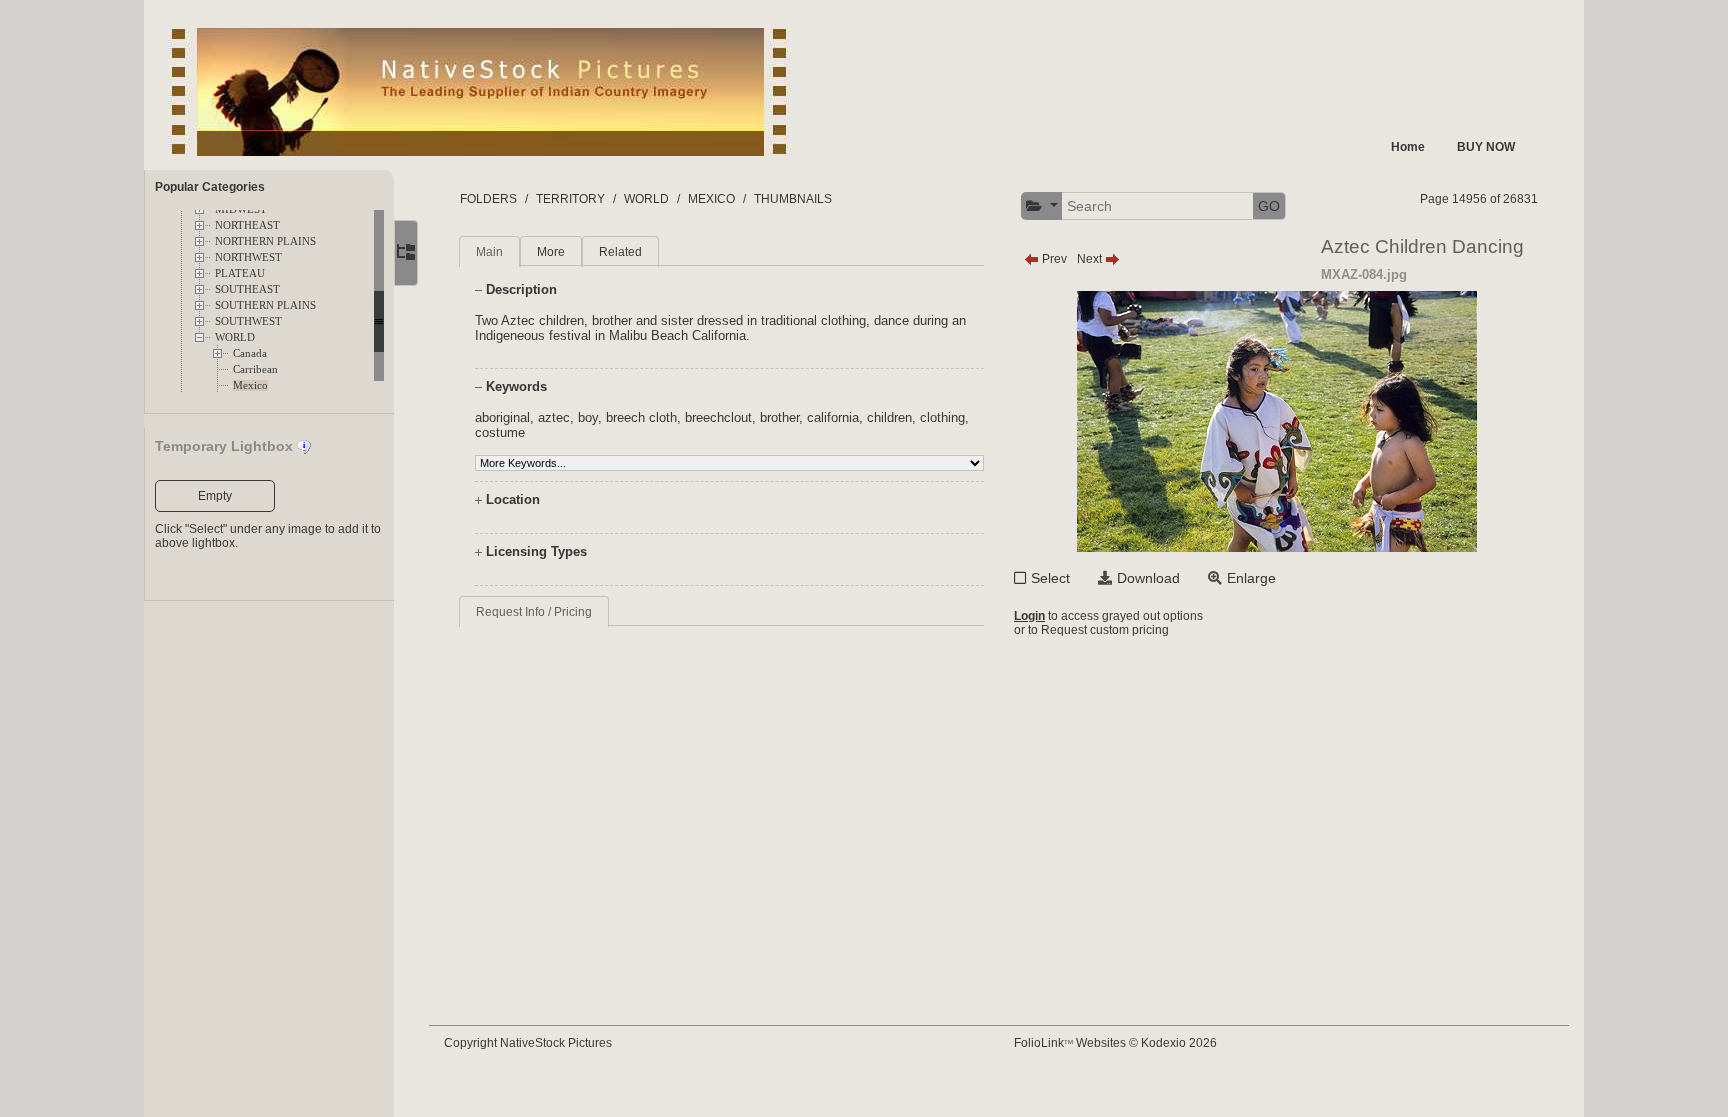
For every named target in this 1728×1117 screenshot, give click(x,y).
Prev (1053, 259)
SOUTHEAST (247, 289)
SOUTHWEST (248, 321)
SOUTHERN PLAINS (265, 305)
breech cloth (641, 417)
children (889, 417)
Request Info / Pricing (534, 612)
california (833, 417)
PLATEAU (240, 273)
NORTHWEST (248, 257)
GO (1269, 206)
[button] (1042, 206)
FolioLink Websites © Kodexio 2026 (1115, 1043)
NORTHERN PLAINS (265, 241)
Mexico (250, 385)
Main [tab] (489, 252)
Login (1029, 616)
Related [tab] (620, 252)
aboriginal (502, 417)
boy (588, 417)
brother (779, 417)
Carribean (255, 369)
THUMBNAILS (793, 199)
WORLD (235, 337)
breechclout (718, 417)
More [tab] (551, 252)
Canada (250, 353)
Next (1091, 259)
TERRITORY (570, 199)
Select (1050, 578)
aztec (554, 417)
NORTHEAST (247, 225)
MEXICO (711, 199)
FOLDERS (488, 199)
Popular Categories (210, 187)
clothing (942, 417)
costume (500, 432)
